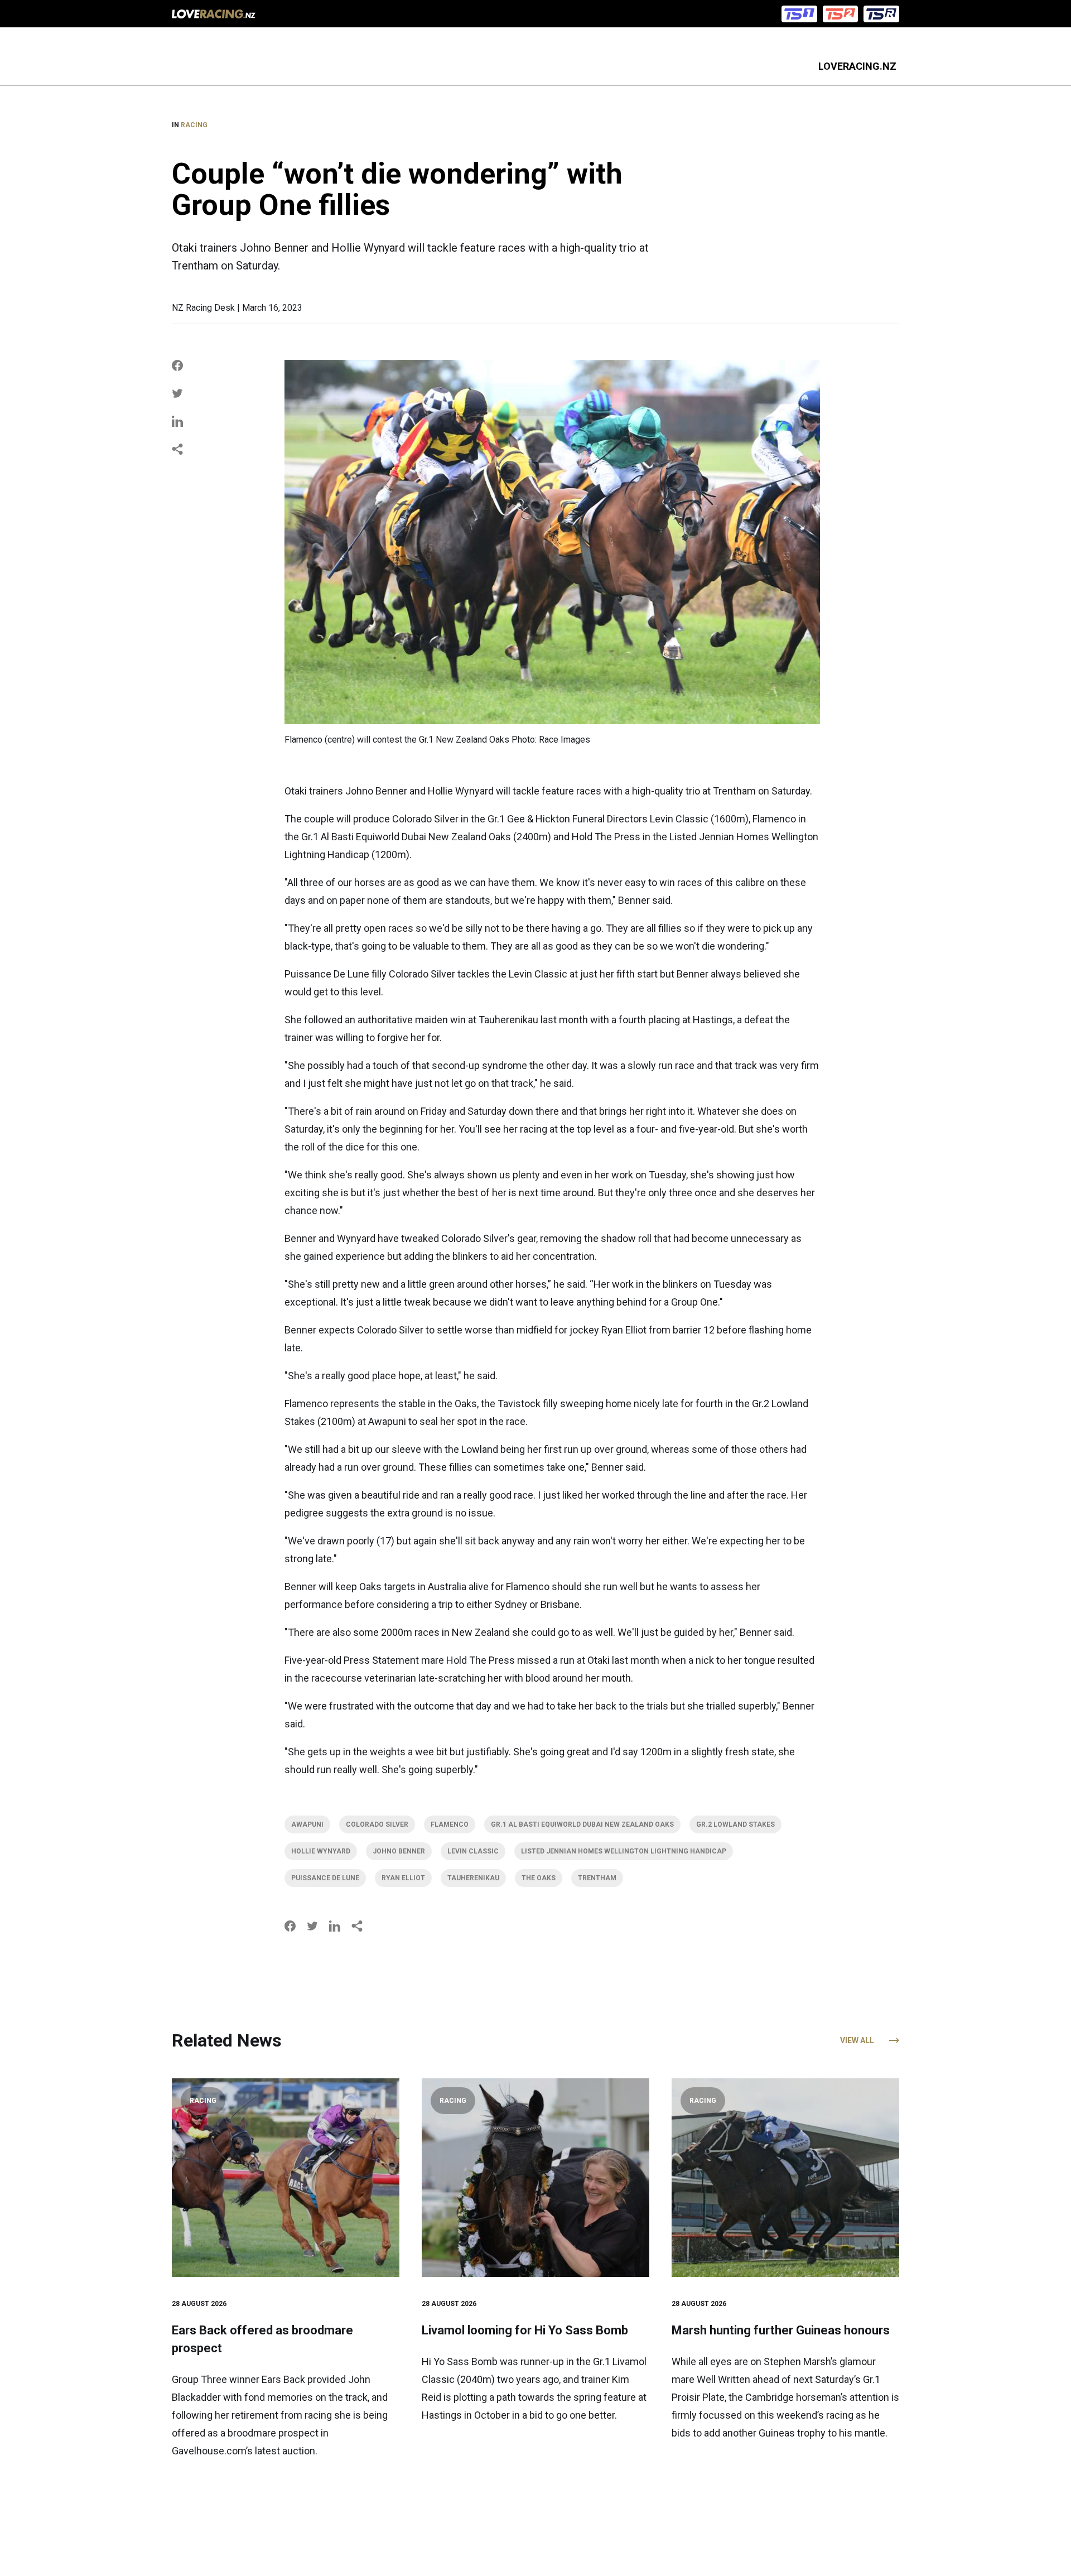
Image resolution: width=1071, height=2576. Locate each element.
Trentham (597, 1878)
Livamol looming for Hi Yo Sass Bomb (525, 2330)
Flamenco (450, 1824)
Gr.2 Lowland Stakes (735, 1824)
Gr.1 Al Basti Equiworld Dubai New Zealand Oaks (582, 1824)
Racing (194, 125)
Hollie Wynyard (321, 1851)
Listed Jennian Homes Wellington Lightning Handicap (624, 1851)
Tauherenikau (473, 1878)
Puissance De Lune (325, 1878)
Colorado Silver (377, 1824)
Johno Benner (399, 1851)
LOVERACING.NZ (857, 66)
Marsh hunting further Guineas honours (781, 2330)
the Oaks (539, 1878)
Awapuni (307, 1824)
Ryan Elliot (403, 1878)
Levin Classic (473, 1851)
